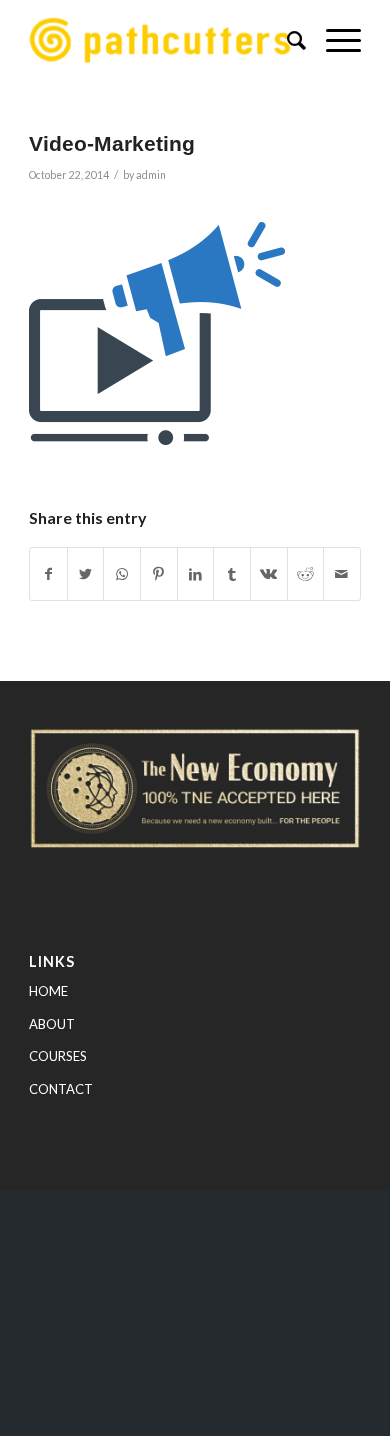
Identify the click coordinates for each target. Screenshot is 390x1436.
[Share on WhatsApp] (122, 574)
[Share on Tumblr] (232, 574)
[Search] (286, 40)
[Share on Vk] (269, 574)
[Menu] (333, 40)
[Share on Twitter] (86, 574)
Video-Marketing (112, 143)
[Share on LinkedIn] (196, 574)
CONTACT (61, 1089)
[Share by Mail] (342, 574)
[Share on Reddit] (306, 574)
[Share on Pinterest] (159, 574)
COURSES (58, 1056)
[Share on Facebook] (48, 574)
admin (151, 175)
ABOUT (52, 1024)
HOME (48, 991)
